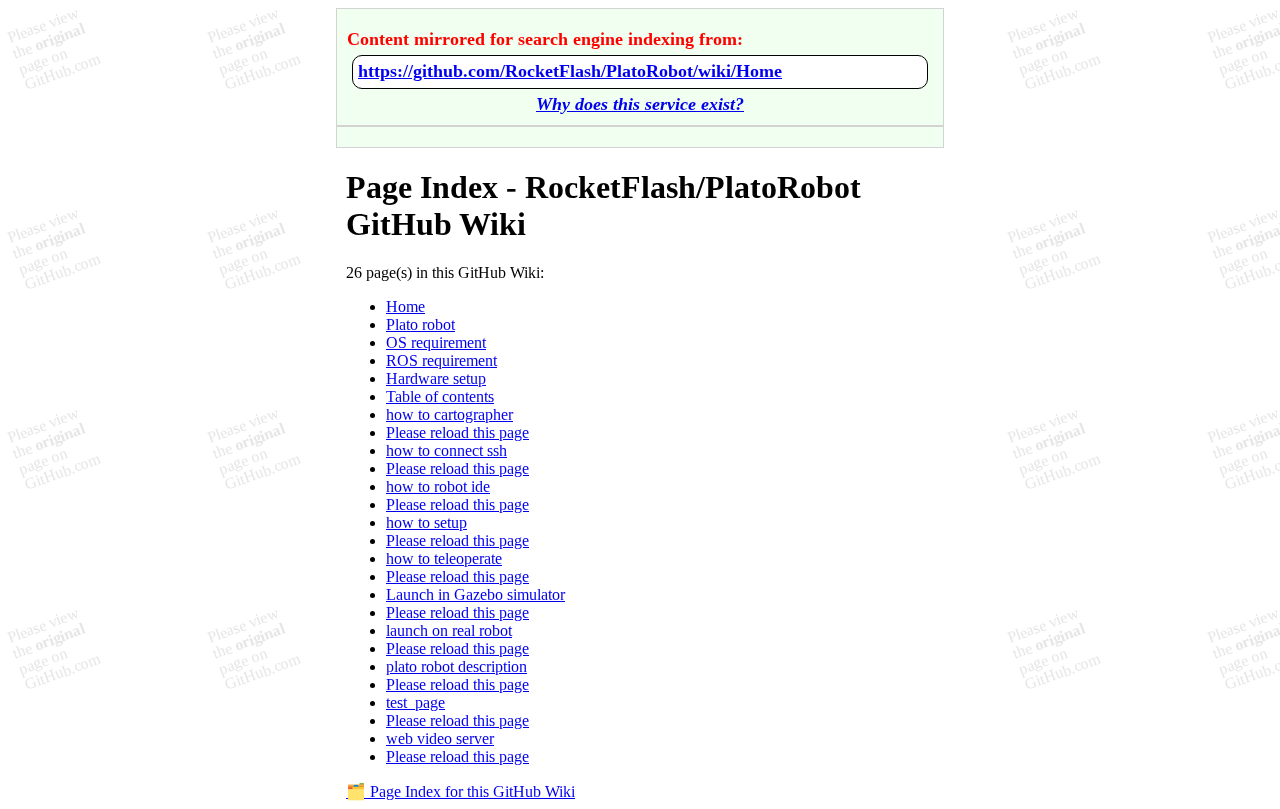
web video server (440, 738)
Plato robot (420, 324)
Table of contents (440, 396)
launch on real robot (449, 630)
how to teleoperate (444, 558)
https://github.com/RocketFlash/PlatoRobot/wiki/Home (570, 71)
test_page (415, 702)
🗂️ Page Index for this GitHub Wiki (460, 791)
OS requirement (436, 342)
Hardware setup (436, 378)
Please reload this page (457, 432)
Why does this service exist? (640, 104)
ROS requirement (441, 360)
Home (405, 306)
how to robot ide (438, 486)
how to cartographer (449, 414)
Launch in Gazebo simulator (475, 594)
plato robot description (456, 666)
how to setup (426, 522)
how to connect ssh (446, 450)
